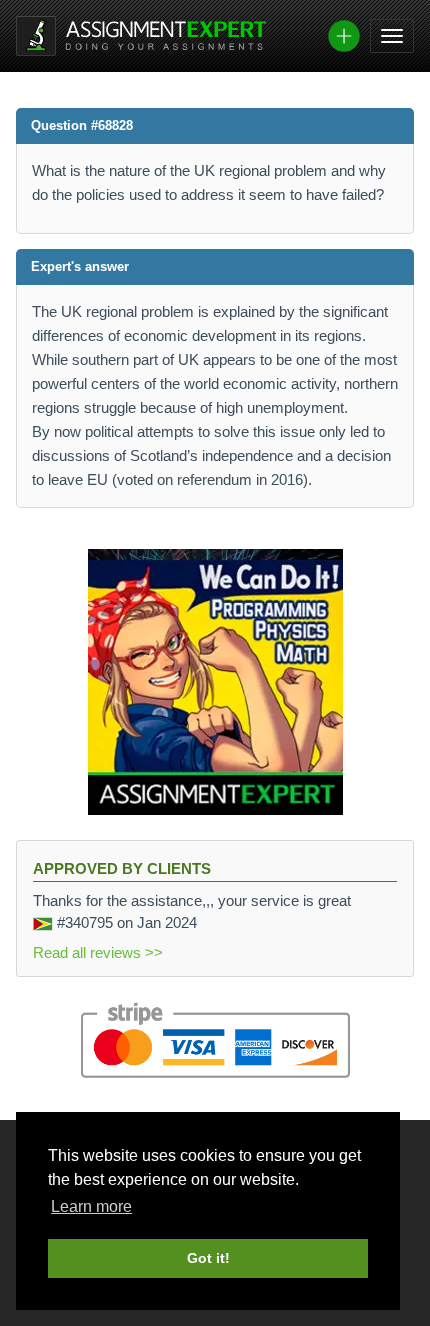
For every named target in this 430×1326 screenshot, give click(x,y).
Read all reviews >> (98, 952)
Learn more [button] (91, 1206)
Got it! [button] (208, 1258)
